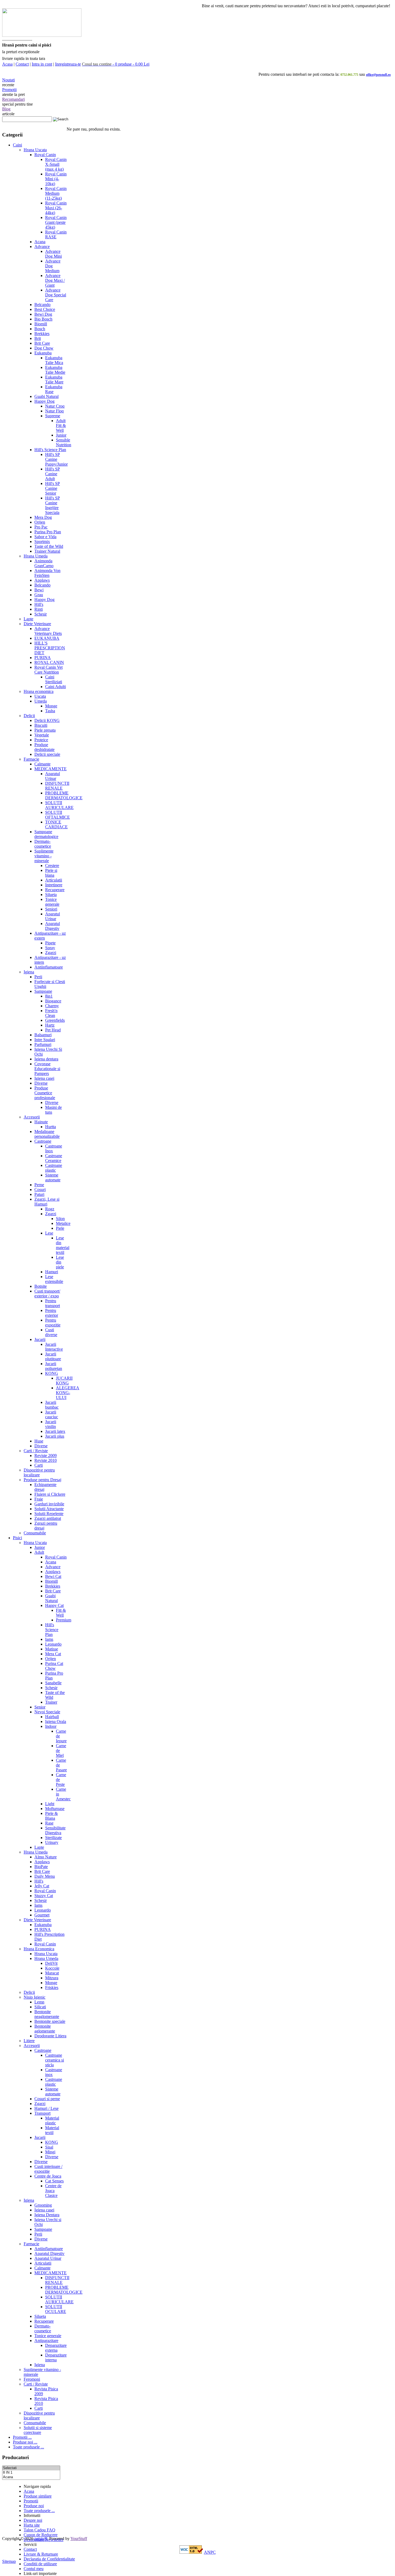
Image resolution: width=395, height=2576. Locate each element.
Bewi (39, 590)
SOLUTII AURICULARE (59, 805)
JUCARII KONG (64, 1381)
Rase (49, 1823)
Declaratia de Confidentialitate (49, 2559)
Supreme (53, 416)
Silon (60, 1219)
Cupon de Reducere (41, 2535)
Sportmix (42, 542)
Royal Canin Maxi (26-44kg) (56, 208)
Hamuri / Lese (46, 2108)
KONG (52, 1373)
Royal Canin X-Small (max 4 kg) (56, 164)
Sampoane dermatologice (46, 834)
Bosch (40, 329)
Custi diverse (51, 1332)
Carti (39, 1465)
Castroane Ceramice (54, 1158)
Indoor (51, 1726)
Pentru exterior (52, 1313)
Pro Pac (41, 527)
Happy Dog (44, 401)
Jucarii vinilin (51, 1424)
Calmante (42, 764)
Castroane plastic (54, 1168)
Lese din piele (60, 1262)
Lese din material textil (63, 1245)
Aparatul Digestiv (53, 926)
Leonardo (53, 1644)
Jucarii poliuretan (54, 1366)
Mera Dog (43, 517)
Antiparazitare (46, 2341)
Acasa (7, 64)
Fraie (39, 1499)
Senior (40, 1707)
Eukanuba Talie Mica (54, 360)
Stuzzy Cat (44, 1896)
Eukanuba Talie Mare (54, 379)
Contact (22, 64)
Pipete (50, 943)
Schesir (41, 614)
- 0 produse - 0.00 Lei (116, 64)
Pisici (17, 1538)
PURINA (43, 658)
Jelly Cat (42, 1886)
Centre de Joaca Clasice (53, 2191)
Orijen (40, 522)
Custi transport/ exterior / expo (47, 1294)
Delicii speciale (47, 754)
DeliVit (51, 1963)
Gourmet (42, 1915)
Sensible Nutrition (64, 442)
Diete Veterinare (37, 624)
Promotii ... (22, 2437)
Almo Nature (46, 1857)
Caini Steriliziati (54, 679)
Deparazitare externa (56, 2348)
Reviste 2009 (46, 1456)
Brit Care (42, 343)
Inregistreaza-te (68, 64)
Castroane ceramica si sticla (55, 2060)
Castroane (43, 1141)
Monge (51, 706)
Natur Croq (55, 406)
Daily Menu (45, 1876)
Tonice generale (52, 902)
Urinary (52, 1842)
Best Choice (45, 309)
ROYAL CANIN (49, 662)
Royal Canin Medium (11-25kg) (56, 193)
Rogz (50, 1209)
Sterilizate (53, 1838)
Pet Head (53, 1030)
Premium (64, 1620)
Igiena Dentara (47, 2215)
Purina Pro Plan (48, 532)
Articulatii (54, 880)
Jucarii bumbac (52, 1405)
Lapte (28, 619)
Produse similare (38, 2496)
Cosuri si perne (47, 2099)
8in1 (49, 996)
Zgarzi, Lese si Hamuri (47, 1202)
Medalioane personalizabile (47, 1134)
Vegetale (42, 735)
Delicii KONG (47, 720)
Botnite (41, 1286)
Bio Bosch (43, 319)
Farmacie (31, 759)
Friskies (52, 1987)
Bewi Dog (43, 314)
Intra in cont (42, 64)
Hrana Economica (39, 1949)
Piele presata (45, 730)
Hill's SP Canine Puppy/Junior (56, 459)
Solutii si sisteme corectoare (38, 2430)
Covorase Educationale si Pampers (47, 1069)
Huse (39, 1441)
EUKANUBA (47, 638)
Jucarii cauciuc (52, 1414)
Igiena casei (44, 1078)
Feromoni (32, 2379)
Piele (60, 1228)
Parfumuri (43, 1044)
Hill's (39, 604)
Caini (17, 145)
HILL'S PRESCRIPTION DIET (50, 648)
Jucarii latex (55, 1431)
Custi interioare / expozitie (48, 2169)
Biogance (53, 1001)
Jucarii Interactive (54, 1347)
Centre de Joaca (48, 2176)
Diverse (41, 1083)
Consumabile (35, 1533)
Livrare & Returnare (41, 2554)
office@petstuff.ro (378, 75)
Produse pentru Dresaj (42, 1480)
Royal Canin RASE (56, 234)
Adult (39, 1552)
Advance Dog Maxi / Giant (55, 280)
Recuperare (55, 890)
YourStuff (79, 2539)
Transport (42, 2113)
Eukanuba (43, 353)
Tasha (50, 711)
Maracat (52, 1973)
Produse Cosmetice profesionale (45, 1093)
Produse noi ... (25, 2442)
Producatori (15, 2457)
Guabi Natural (46, 396)
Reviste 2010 (46, 1460)
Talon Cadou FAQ (39, 2530)
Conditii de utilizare (40, 2564)
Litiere (29, 2041)
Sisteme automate (53, 1177)
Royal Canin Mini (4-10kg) (56, 179)
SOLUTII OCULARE (56, 2309)
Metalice (63, 1223)
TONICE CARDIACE (56, 824)
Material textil (52, 2130)
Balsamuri (43, 1035)
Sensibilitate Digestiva (55, 1830)
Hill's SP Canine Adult (53, 474)
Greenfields (55, 1020)
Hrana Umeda (36, 556)
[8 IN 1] (31, 2473)
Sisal (49, 2147)
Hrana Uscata (35, 150)
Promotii (9, 90)
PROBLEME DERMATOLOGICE (64, 795)
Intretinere (54, 885)
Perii (38, 977)
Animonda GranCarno (44, 563)
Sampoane (43, 991)
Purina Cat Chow (54, 1666)
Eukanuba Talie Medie (55, 370)
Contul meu (34, 2569)
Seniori (51, 909)
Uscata (40, 696)
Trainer (51, 1702)
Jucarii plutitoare (53, 1356)
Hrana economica (39, 691)
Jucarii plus (55, 1436)
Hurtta (51, 1127)
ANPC (210, 2552)
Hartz (50, 1025)
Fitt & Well (61, 1613)
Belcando (42, 305)
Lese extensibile (54, 1279)
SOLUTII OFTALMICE (58, 815)
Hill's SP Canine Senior (53, 488)
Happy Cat (54, 1605)
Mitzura (52, 1978)
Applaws (42, 580)
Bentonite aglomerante (45, 2029)
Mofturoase (55, 1809)
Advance (42, 247)
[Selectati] (31, 2468)
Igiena (29, 972)
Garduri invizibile (49, 1504)
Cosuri (40, 1190)
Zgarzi (51, 953)
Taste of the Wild (49, 546)
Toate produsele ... (28, 2447)
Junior (61, 435)
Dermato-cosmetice (43, 844)
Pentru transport (53, 1303)
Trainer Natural (47, 551)
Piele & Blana (51, 1816)
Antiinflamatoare (49, 967)
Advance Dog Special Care (56, 295)
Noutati (8, 80)
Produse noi (34, 2506)
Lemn (39, 2002)
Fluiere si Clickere (50, 1494)
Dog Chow (44, 348)
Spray (50, 948)
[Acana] (31, 2477)
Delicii (29, 716)
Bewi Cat (53, 1576)
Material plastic (52, 2120)
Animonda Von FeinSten (47, 573)
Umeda (41, 701)
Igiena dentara (46, 1059)
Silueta (51, 895)
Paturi (39, 1194)
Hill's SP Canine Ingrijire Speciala (53, 505)
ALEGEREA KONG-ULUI (68, 1393)
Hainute (41, 1122)
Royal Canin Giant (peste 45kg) (56, 222)
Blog (6, 109)
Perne (39, 1185)
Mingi (50, 2152)
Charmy (52, 1006)
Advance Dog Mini (53, 254)
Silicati (40, 2007)
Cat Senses (54, 2181)
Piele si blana (51, 873)
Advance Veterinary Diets (48, 631)
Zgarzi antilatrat (48, 1518)
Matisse (52, 1649)
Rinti (39, 609)
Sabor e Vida (45, 537)
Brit (38, 338)
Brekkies (42, 334)
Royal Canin (45, 155)
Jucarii (40, 1339)
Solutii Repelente (49, 1514)
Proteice (41, 740)
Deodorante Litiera (50, 2036)
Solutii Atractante (49, 1509)
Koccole (52, 1968)
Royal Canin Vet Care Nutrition (49, 670)
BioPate (41, 1867)
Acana (40, 242)
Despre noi (33, 2520)
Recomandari (13, 99)
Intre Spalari (45, 1040)
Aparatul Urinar (53, 776)
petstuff (41, 2539)
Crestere (52, 866)
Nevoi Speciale (47, 1712)
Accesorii (32, 1117)
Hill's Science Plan (50, 450)
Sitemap (9, 2561)
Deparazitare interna (56, 2357)
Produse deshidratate (44, 747)
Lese (49, 1233)
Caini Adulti (55, 687)
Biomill (41, 324)
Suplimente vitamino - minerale (44, 856)
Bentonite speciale (50, 2021)
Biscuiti (41, 725)
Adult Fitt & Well (61, 425)
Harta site (32, 2525)
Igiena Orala (56, 1721)
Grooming (43, 2205)
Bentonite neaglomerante (47, 2014)
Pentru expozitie (53, 1323)
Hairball (52, 1717)
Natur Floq (54, 411)
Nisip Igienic (35, 1997)
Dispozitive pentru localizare (39, 1472)
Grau (39, 595)
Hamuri (52, 1272)
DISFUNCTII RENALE (57, 786)
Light (50, 1804)
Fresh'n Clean (51, 1013)
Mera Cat (53, 1654)
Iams (49, 1639)
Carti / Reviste (36, 1451)
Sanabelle (53, 1683)
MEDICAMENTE (51, 769)
